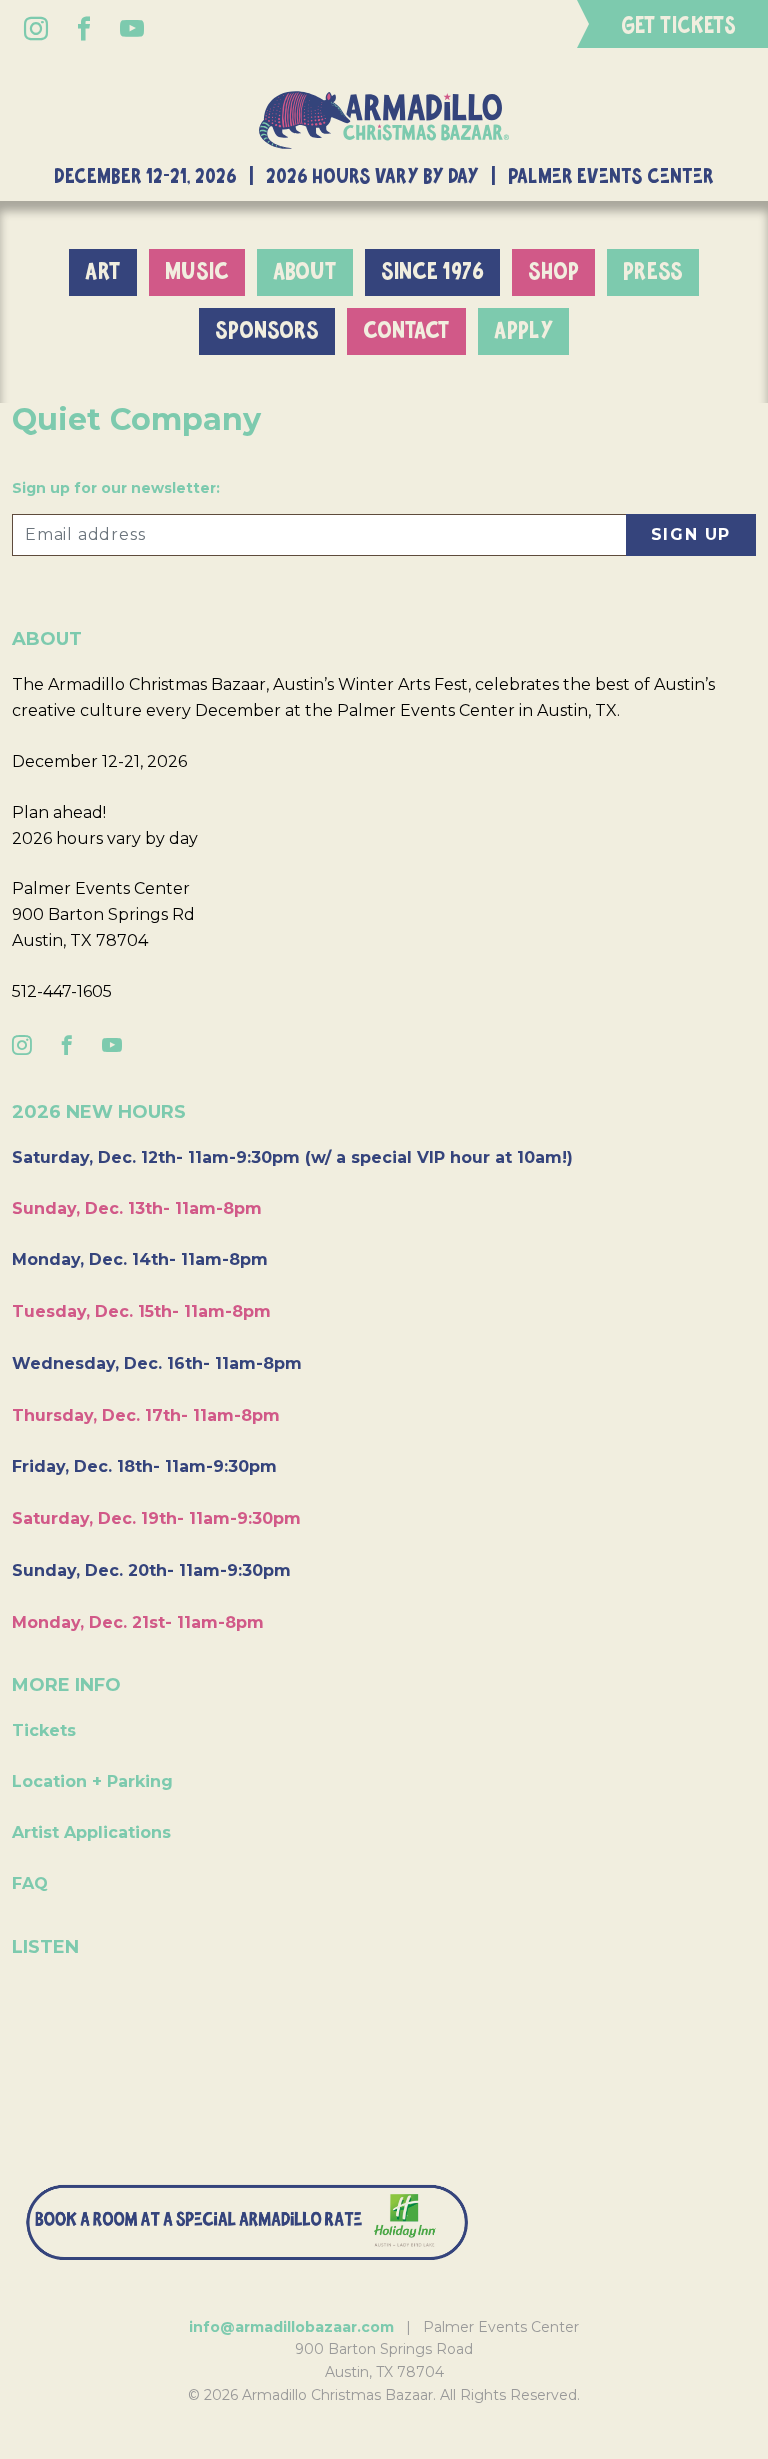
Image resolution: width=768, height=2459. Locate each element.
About (305, 272)
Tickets (44, 1730)
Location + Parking (92, 1781)
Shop (553, 272)
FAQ (30, 1883)
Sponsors (267, 331)
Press (653, 272)
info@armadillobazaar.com (291, 2327)
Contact (406, 331)
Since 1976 (432, 272)
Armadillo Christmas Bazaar (384, 119)
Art (103, 272)
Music (197, 272)
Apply (523, 331)
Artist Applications (91, 1832)
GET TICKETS (678, 26)
